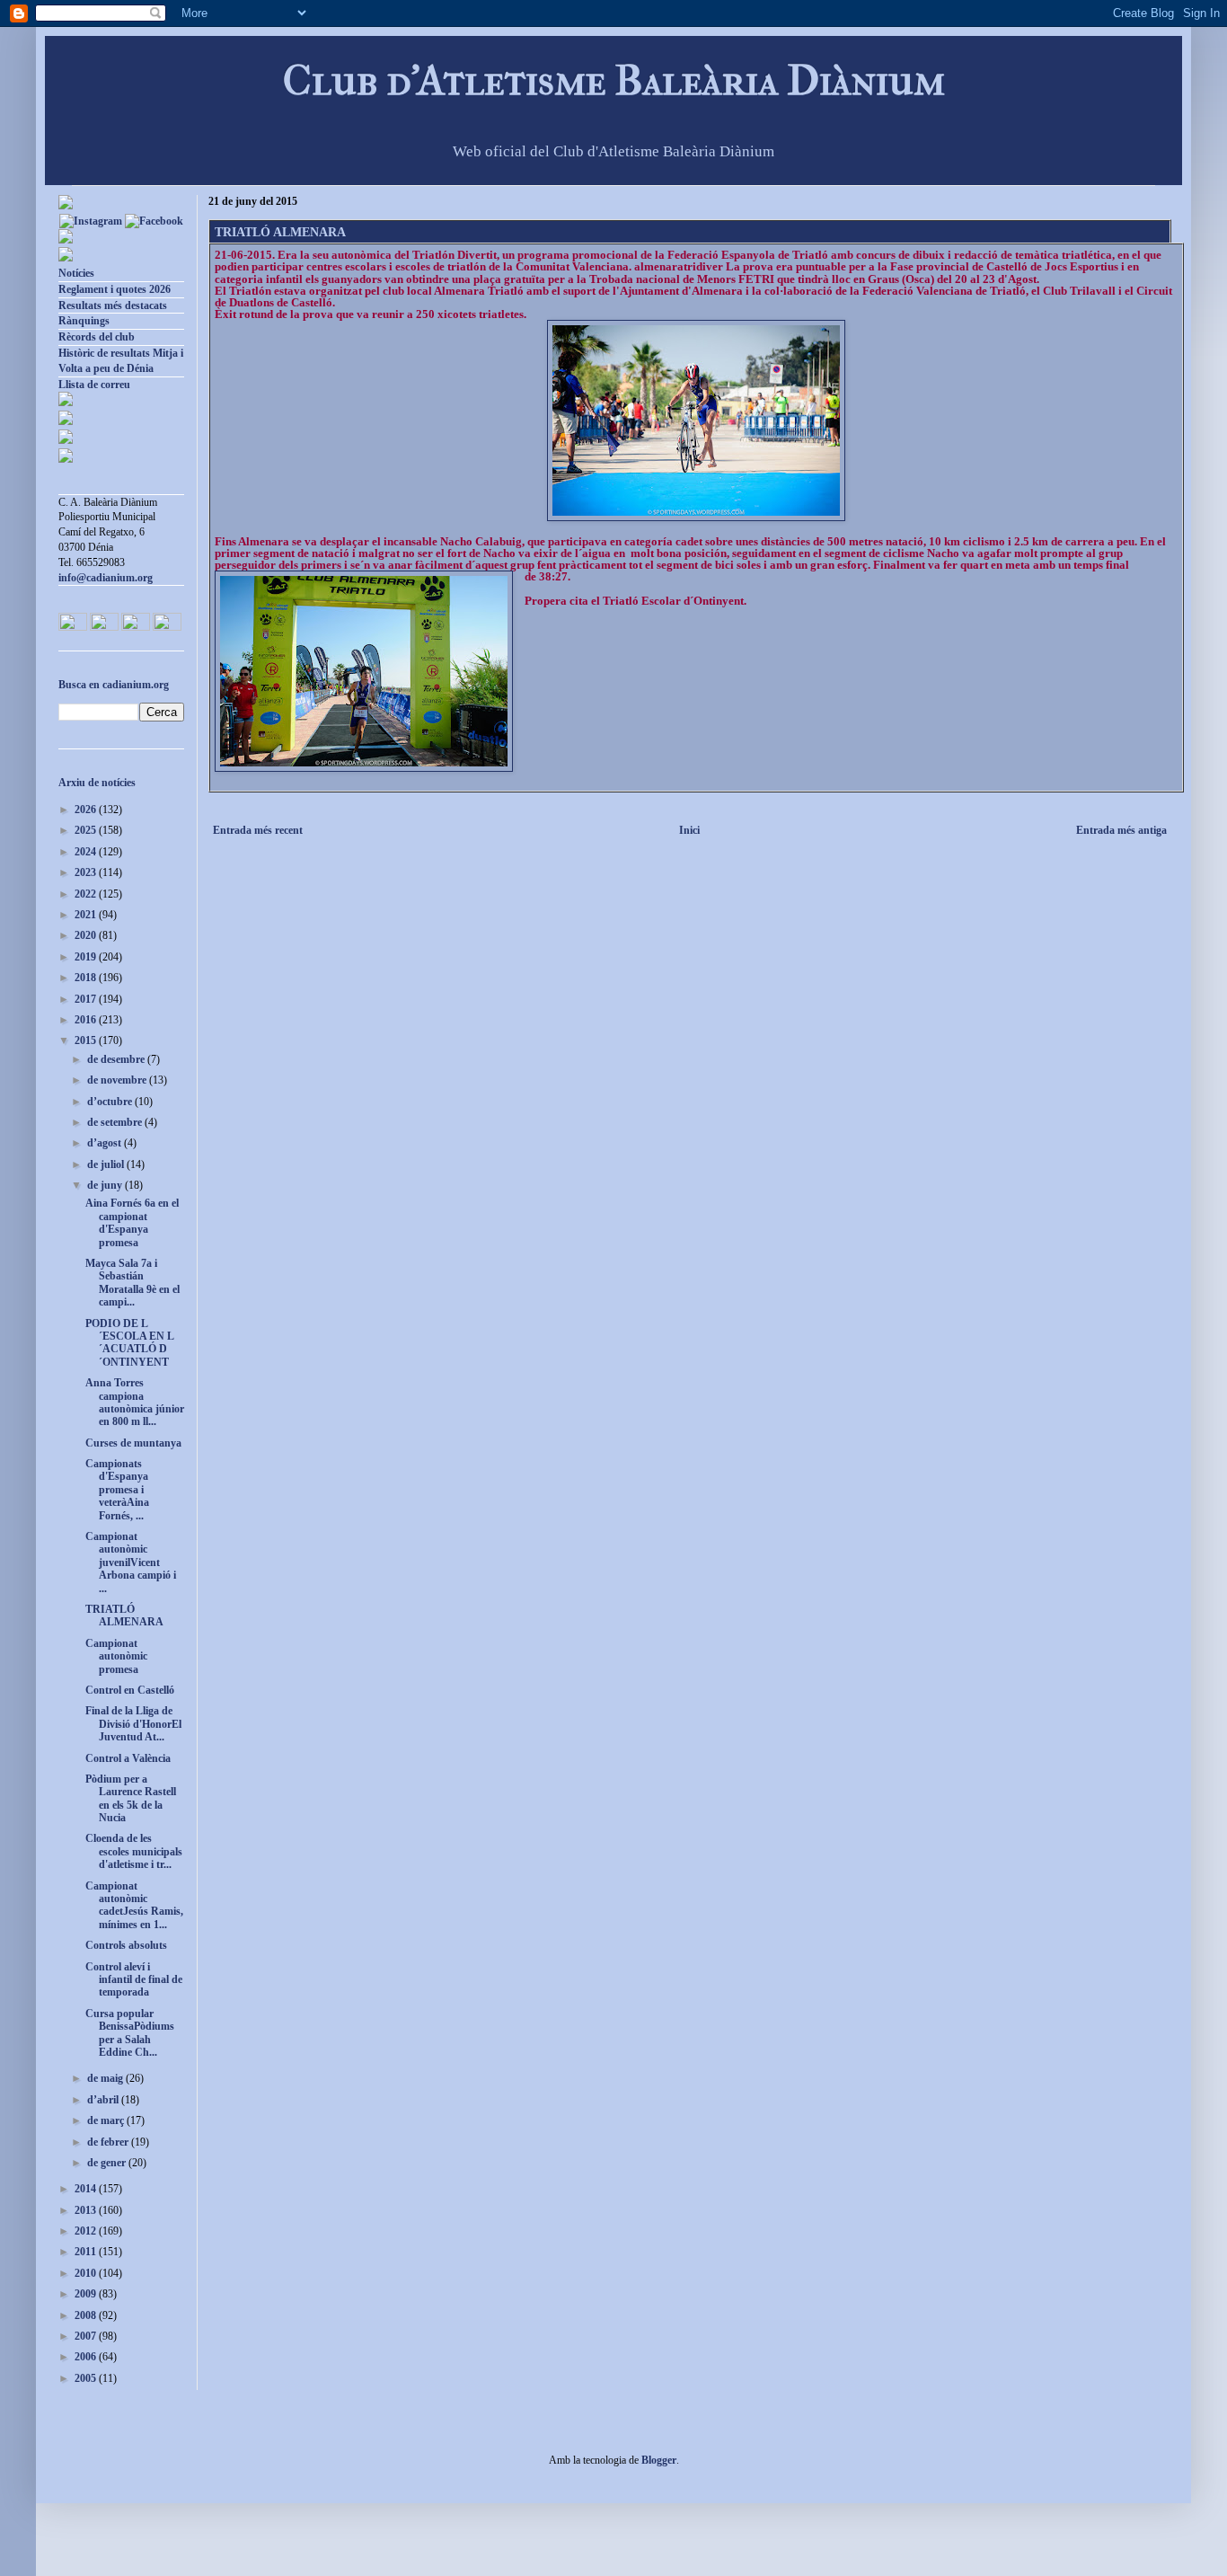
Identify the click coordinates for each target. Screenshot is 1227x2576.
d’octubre (111, 1102)
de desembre (117, 1059)
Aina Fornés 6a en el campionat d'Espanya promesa (132, 1222)
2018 (87, 978)
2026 (87, 810)
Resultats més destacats (113, 305)
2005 (87, 2378)
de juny (106, 1185)
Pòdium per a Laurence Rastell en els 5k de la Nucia (131, 1798)
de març (107, 2120)
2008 (87, 2315)
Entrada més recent (258, 830)
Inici (689, 830)
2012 (87, 2231)
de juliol (107, 1164)
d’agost (106, 1143)
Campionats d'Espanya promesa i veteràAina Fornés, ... (117, 1490)
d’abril (104, 2100)
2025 (87, 830)
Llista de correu (94, 385)
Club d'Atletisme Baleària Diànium (614, 80)
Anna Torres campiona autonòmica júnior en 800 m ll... (135, 1402)
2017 (87, 999)
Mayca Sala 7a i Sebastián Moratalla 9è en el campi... (132, 1283)
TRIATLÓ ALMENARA (124, 1616)
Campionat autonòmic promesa (116, 1656)
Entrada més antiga (1121, 830)
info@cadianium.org (106, 578)
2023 (87, 872)
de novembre (118, 1080)
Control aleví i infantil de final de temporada (134, 1980)
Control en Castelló (130, 1690)
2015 (87, 1040)
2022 (87, 894)
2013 (87, 2210)
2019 (87, 957)
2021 (87, 915)
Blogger (659, 2460)
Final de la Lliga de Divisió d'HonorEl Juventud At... (133, 1724)
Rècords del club (97, 337)
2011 (87, 2252)
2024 (87, 852)
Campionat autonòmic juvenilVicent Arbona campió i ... (131, 1562)
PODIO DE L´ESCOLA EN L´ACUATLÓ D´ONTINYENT (130, 1343)
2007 (87, 2336)
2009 (87, 2294)
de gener (108, 2163)
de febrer (109, 2142)
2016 (87, 1020)
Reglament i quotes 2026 (115, 289)
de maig (106, 2078)
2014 (87, 2189)
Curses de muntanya (133, 1443)
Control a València (128, 1758)
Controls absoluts (126, 1945)
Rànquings (84, 321)
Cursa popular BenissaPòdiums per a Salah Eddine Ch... (130, 2033)
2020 (87, 935)
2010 (87, 2273)
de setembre (116, 1122)
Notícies (76, 273)
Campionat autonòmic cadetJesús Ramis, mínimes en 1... (134, 1905)
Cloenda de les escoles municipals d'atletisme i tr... (134, 1851)
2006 (87, 2357)
